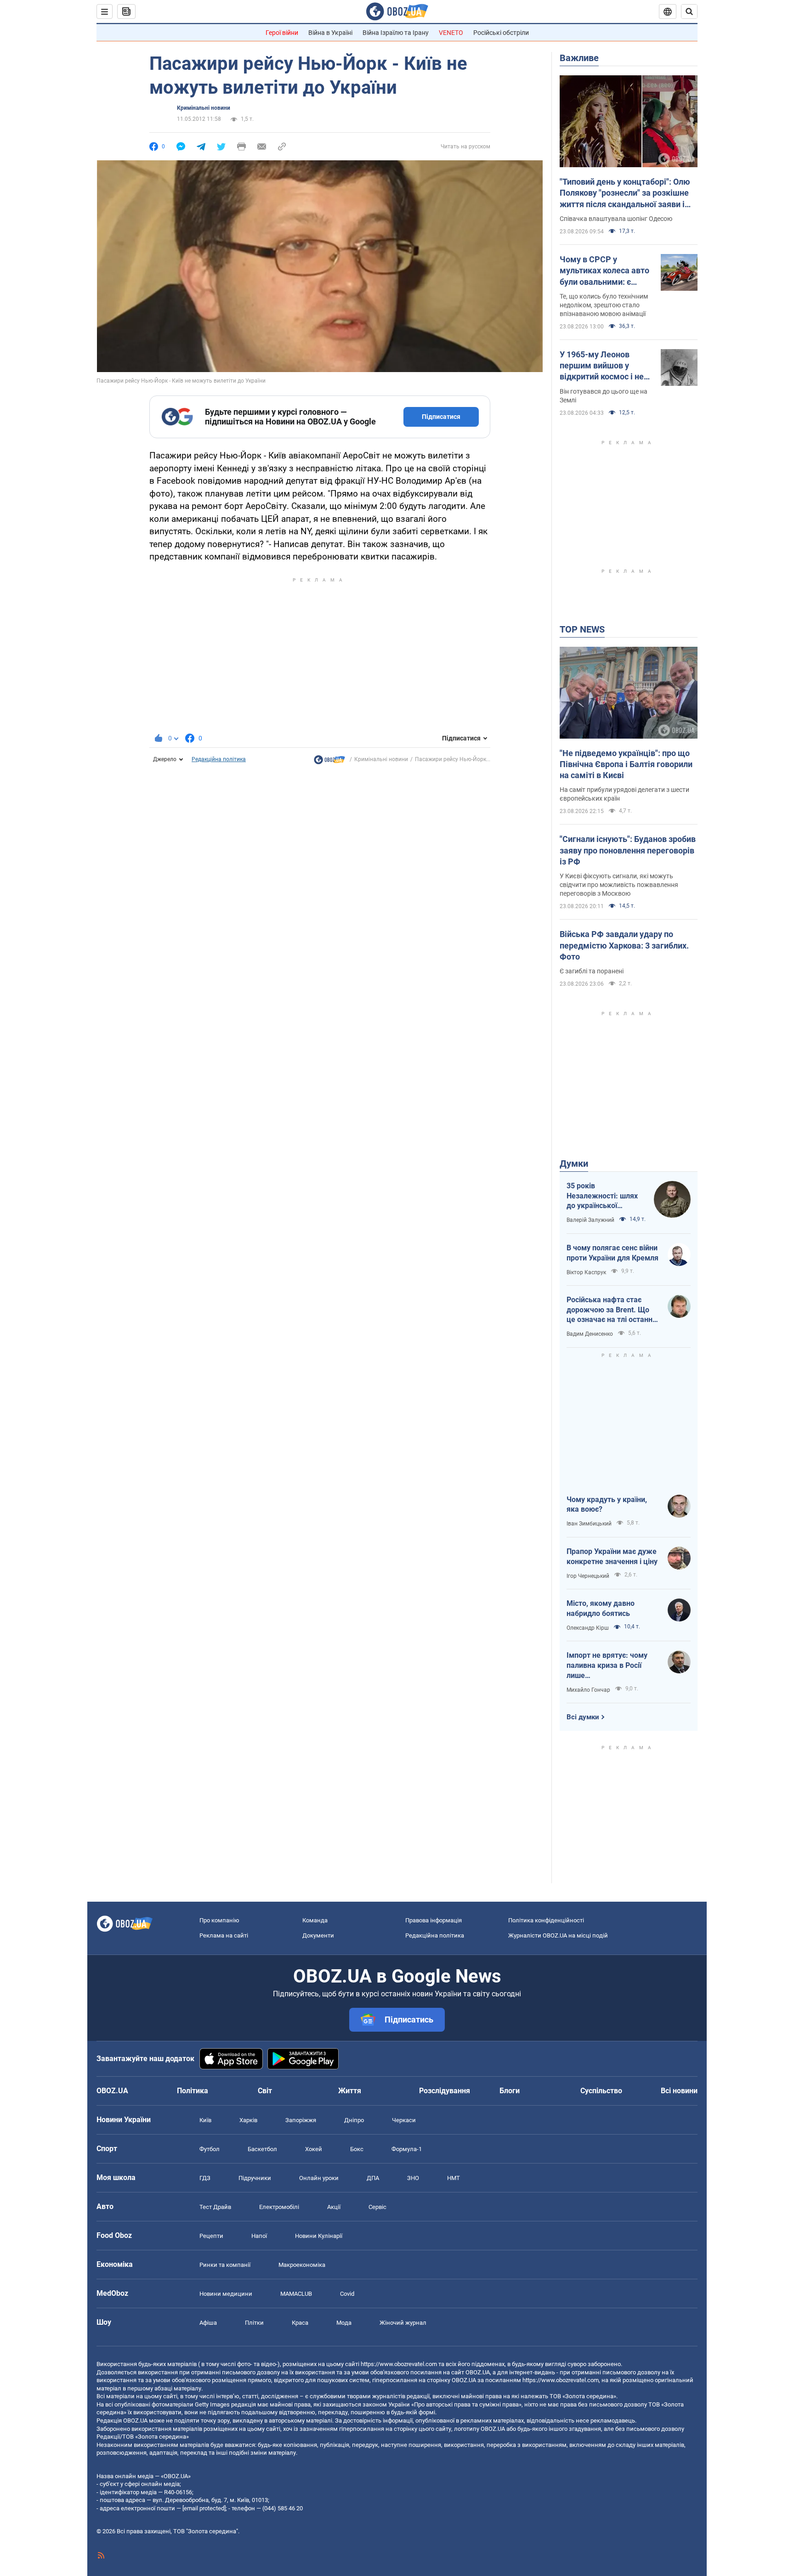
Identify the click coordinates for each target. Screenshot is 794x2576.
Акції (334, 2207)
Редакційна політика (219, 759)
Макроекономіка (302, 2265)
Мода (344, 2323)
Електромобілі (279, 2207)
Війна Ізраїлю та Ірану (396, 33)
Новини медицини (226, 2294)
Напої (259, 2236)
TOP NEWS (582, 629)
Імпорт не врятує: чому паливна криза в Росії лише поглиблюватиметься (607, 1666)
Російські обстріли (501, 33)
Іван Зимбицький (589, 1524)
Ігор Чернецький (588, 1576)
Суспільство (601, 2091)
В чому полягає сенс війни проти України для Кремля (613, 1253)
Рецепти (211, 2236)
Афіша (208, 2323)
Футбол (210, 2149)
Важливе (579, 58)
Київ (205, 2120)
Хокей (314, 2149)
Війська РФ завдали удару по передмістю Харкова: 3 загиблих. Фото (624, 945)
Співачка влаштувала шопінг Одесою (616, 219)
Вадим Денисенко (590, 1334)
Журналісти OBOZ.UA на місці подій (558, 1935)
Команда (315, 1920)
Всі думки (583, 1717)
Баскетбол (262, 2149)
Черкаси (404, 2120)
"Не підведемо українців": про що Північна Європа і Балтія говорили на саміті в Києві (626, 764)
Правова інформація (434, 1920)
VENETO (451, 33)
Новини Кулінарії (319, 2236)
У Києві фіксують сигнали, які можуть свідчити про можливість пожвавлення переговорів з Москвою (619, 885)
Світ (265, 2091)
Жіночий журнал (403, 2323)
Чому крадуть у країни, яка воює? (607, 1505)
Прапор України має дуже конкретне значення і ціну (612, 1556)
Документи (318, 1935)
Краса (300, 2323)
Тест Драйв (215, 2207)
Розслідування (445, 2091)
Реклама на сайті (224, 1935)
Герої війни (282, 33)
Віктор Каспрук (586, 1272)
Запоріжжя (301, 2120)
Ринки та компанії (225, 2265)
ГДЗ (205, 2178)
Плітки (254, 2323)
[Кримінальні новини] (329, 762)
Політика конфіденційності (546, 1920)
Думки (574, 1164)
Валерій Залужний (590, 1220)
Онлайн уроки (319, 2178)
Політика (193, 2091)
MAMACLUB (296, 2294)
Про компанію (219, 1920)
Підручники (255, 2178)
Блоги (510, 2091)
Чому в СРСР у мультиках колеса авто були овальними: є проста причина (604, 271)
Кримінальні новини (204, 108)
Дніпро (354, 2120)
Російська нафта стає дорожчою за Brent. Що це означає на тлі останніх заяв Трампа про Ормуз (612, 1310)
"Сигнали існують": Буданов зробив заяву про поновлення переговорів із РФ (628, 850)
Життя (350, 2091)
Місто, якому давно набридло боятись (601, 1608)
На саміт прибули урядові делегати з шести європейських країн (624, 794)
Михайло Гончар (588, 1690)
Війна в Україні (330, 33)
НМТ (454, 2178)
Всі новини (679, 2091)
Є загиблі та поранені (592, 971)
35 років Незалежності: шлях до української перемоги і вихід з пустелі (602, 1196)
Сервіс (377, 2207)
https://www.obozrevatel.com (399, 2364)
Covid (347, 2294)
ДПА (373, 2178)
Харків (248, 2120)
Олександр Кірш (588, 1628)
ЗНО (413, 2178)
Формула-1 (407, 2149)
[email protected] (204, 2508)
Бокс (357, 2149)
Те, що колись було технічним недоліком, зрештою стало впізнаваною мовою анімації (604, 305)
